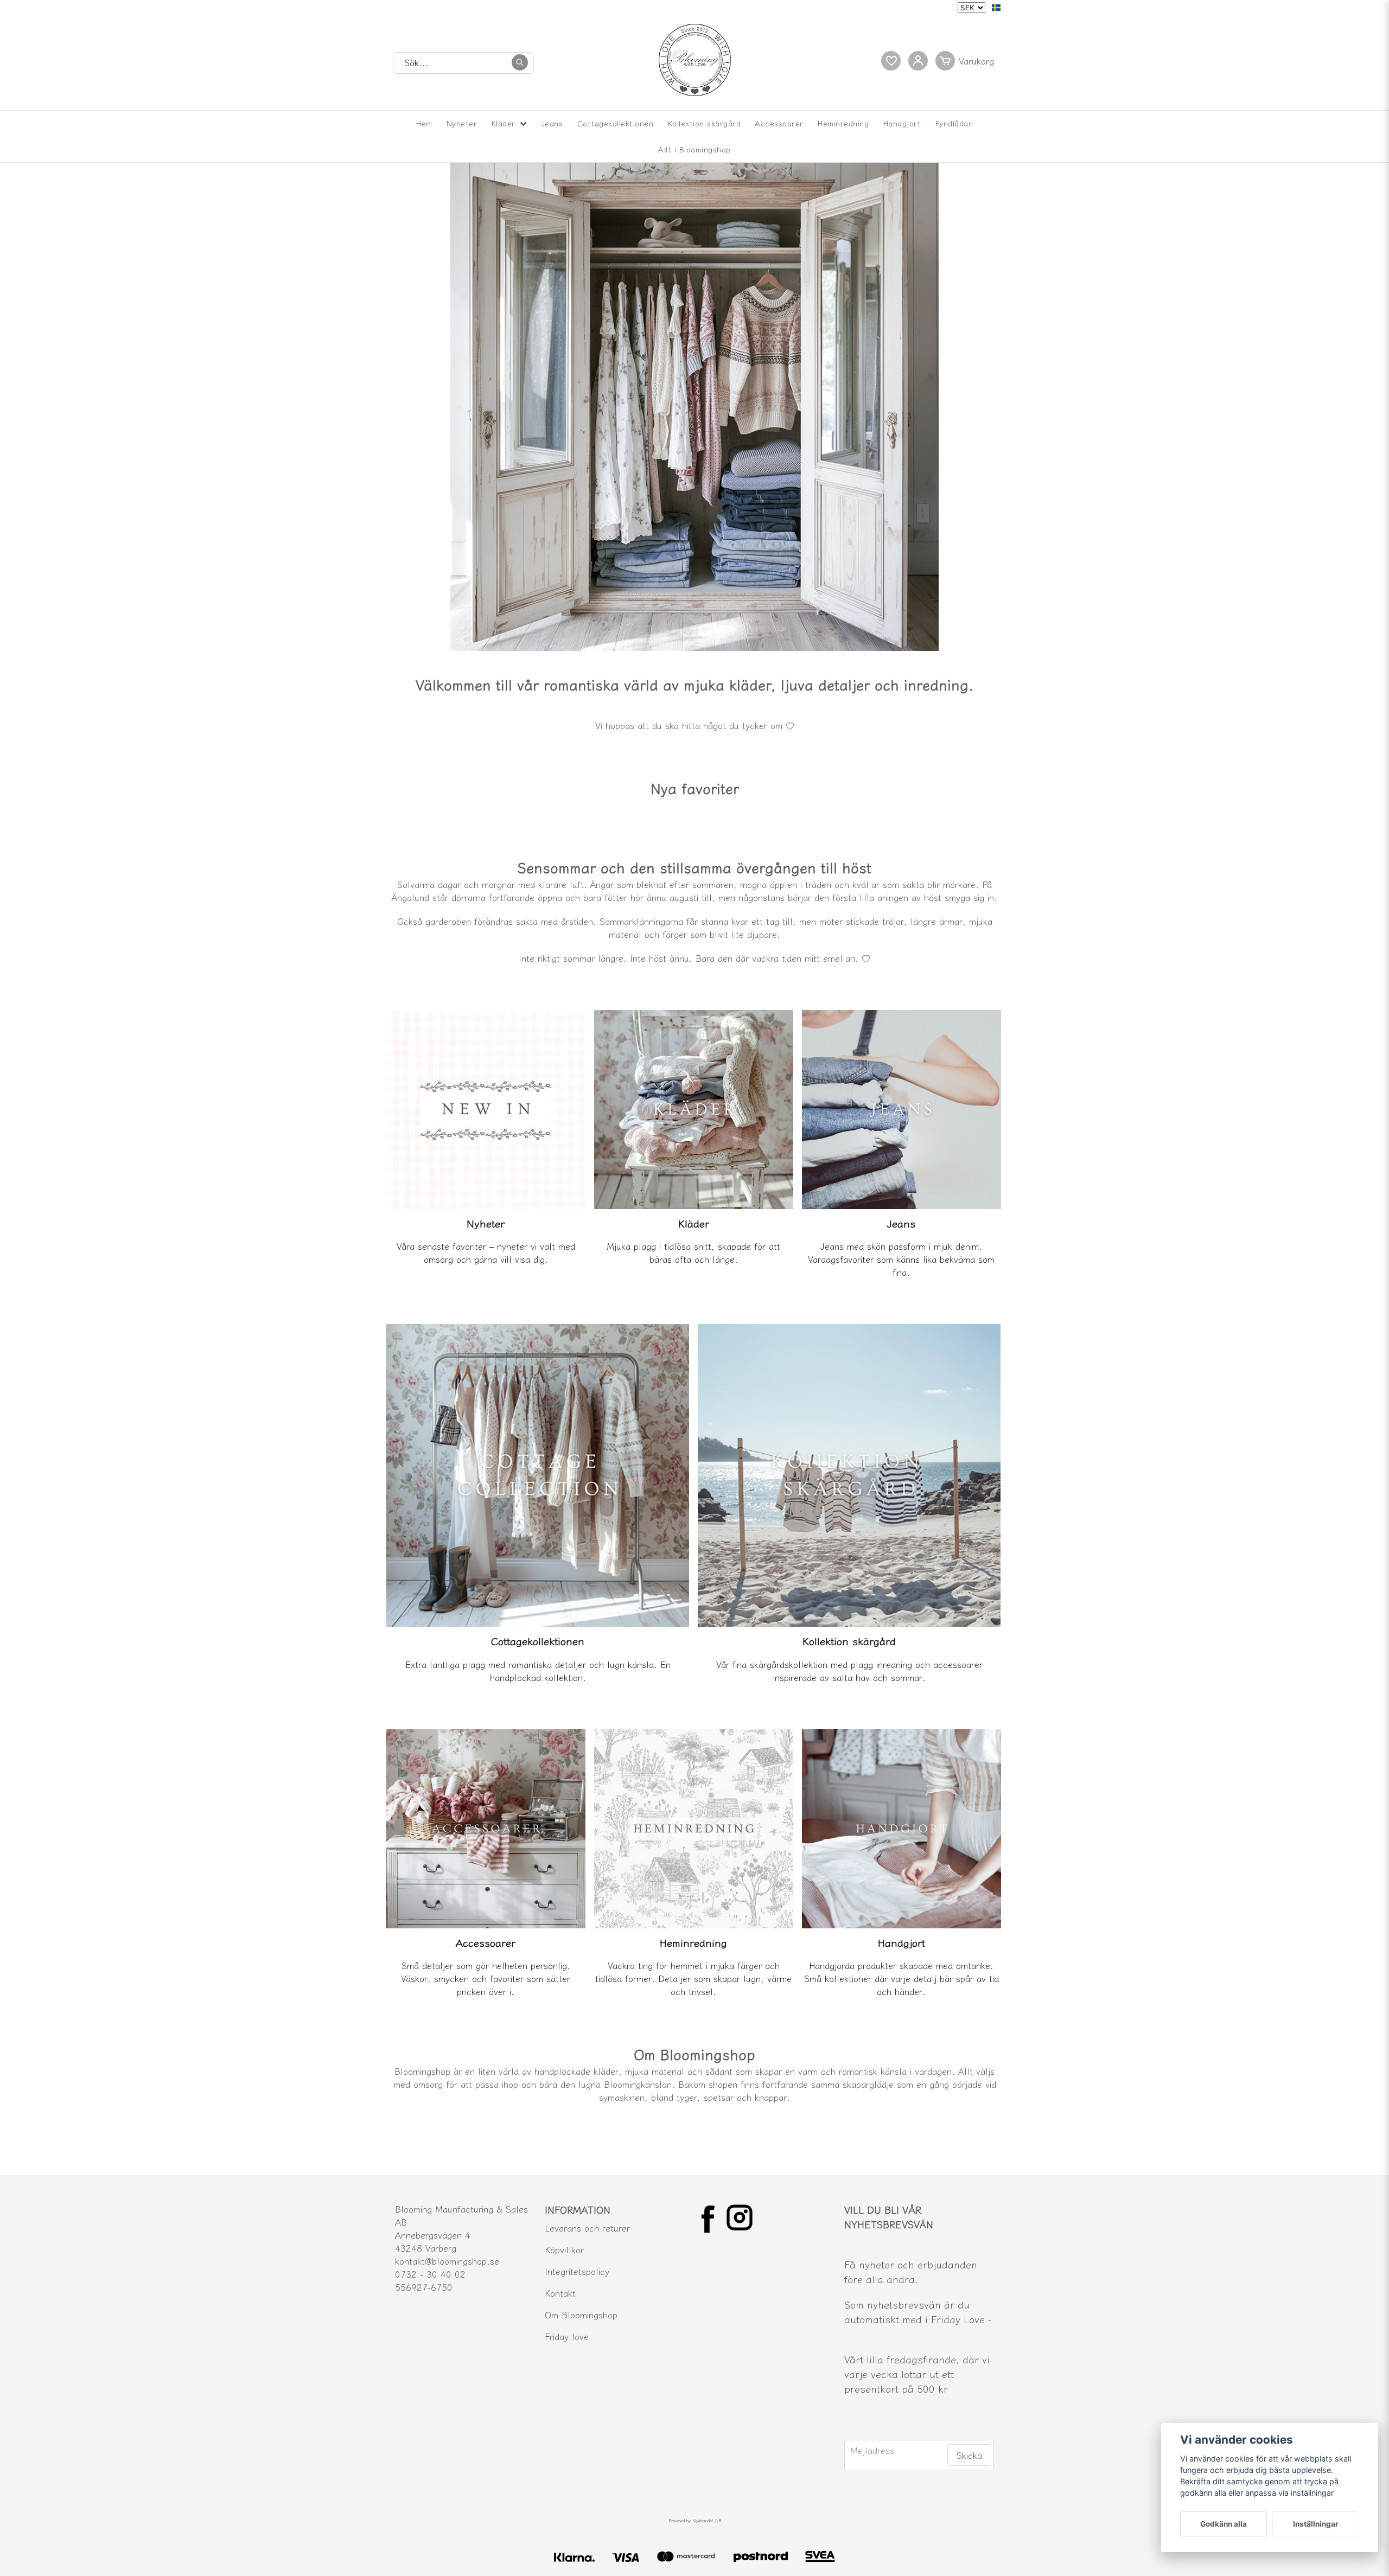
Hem (424, 123)
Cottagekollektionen (616, 123)
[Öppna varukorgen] (967, 61)
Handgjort (902, 123)
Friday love (567, 2336)
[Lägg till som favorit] (891, 61)
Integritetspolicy (577, 2271)
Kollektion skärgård (705, 123)
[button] (996, 8)
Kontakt (560, 2293)
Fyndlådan (954, 123)
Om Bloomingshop (581, 2315)
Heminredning (843, 123)
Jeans (552, 123)
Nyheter (462, 123)
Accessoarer (779, 123)
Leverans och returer (587, 2228)
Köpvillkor (564, 2249)
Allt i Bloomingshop (694, 149)
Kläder (504, 123)
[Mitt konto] (918, 61)
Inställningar (1316, 2524)
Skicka (969, 2455)
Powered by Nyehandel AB (695, 2520)
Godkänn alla (1224, 2524)
